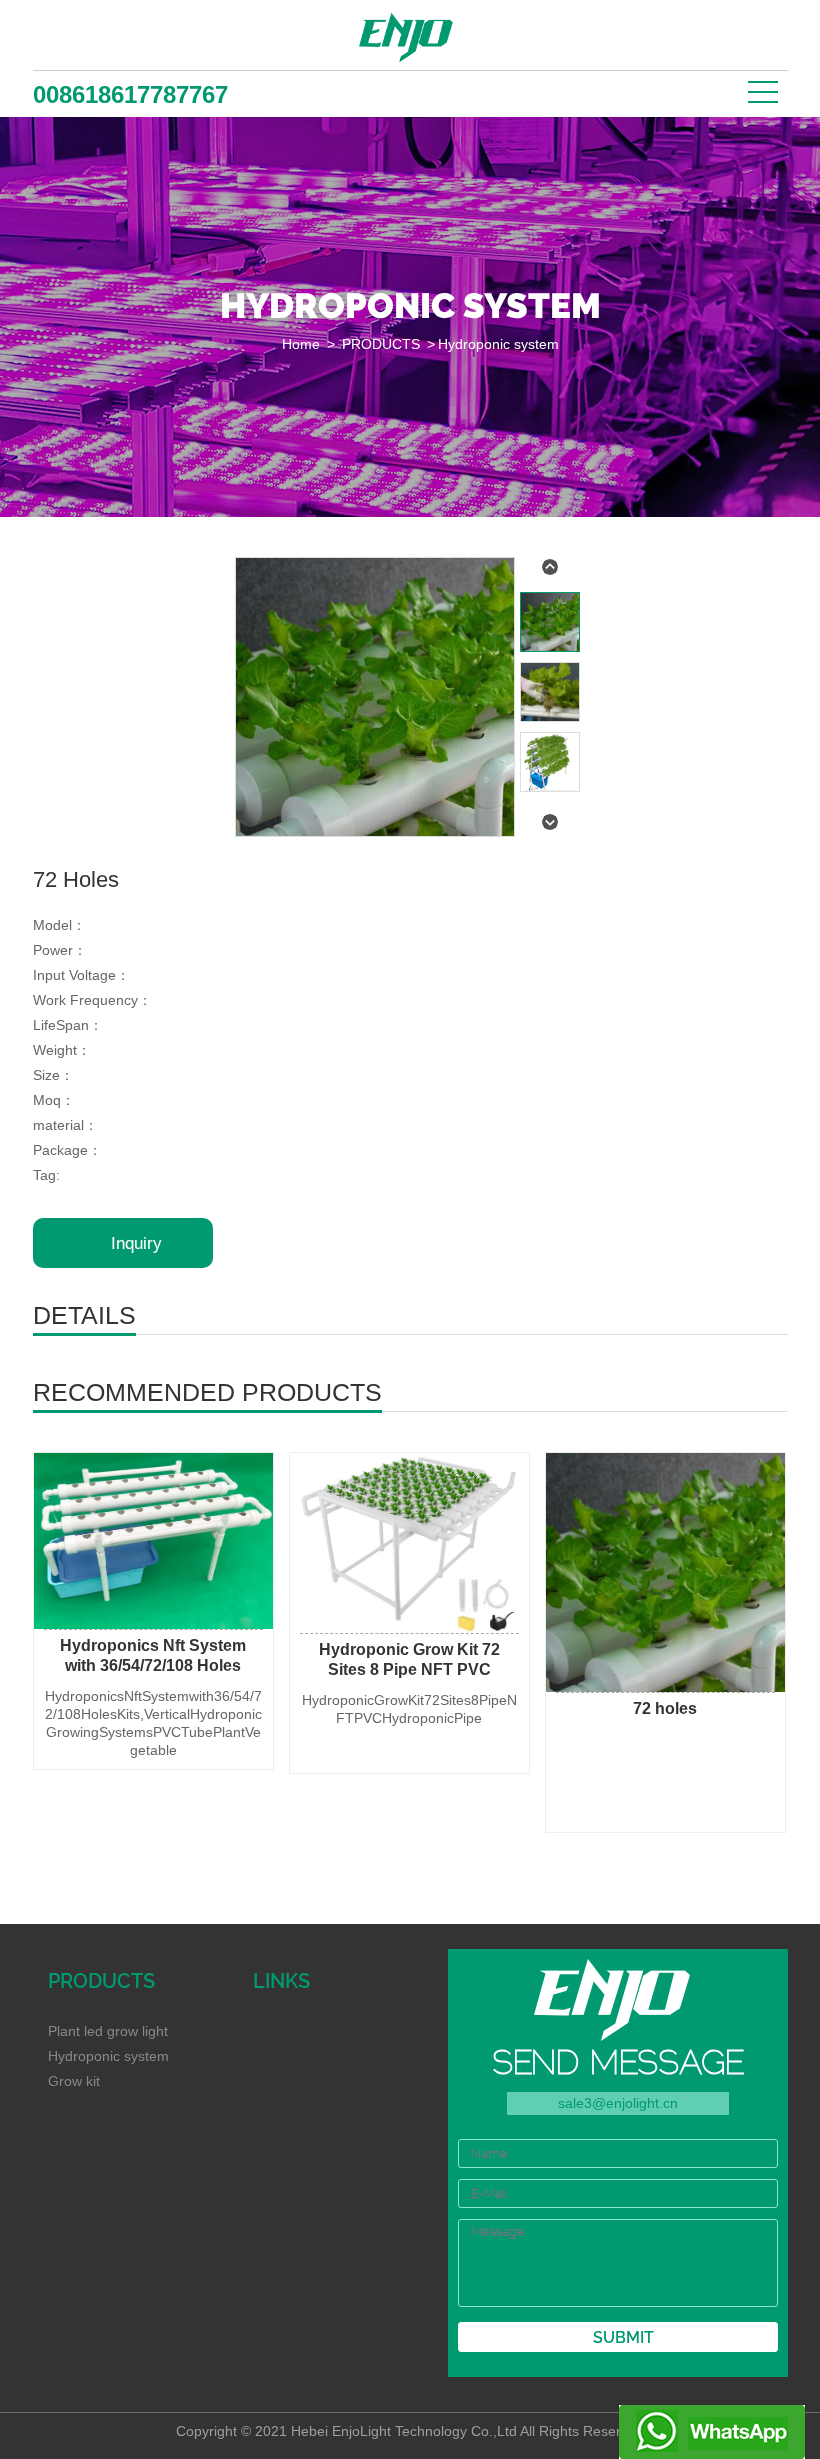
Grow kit (74, 2081)
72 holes (665, 1708)
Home (301, 344)
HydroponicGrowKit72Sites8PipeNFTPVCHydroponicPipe (409, 1709)
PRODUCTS (381, 344)
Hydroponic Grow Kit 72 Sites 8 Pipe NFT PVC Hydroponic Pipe (409, 1660)
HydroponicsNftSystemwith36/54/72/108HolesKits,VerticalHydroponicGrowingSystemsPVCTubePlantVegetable (153, 1723)
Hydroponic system (498, 344)
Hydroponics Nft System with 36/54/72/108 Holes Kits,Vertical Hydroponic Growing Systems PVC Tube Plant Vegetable (153, 1656)
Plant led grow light (108, 2031)
